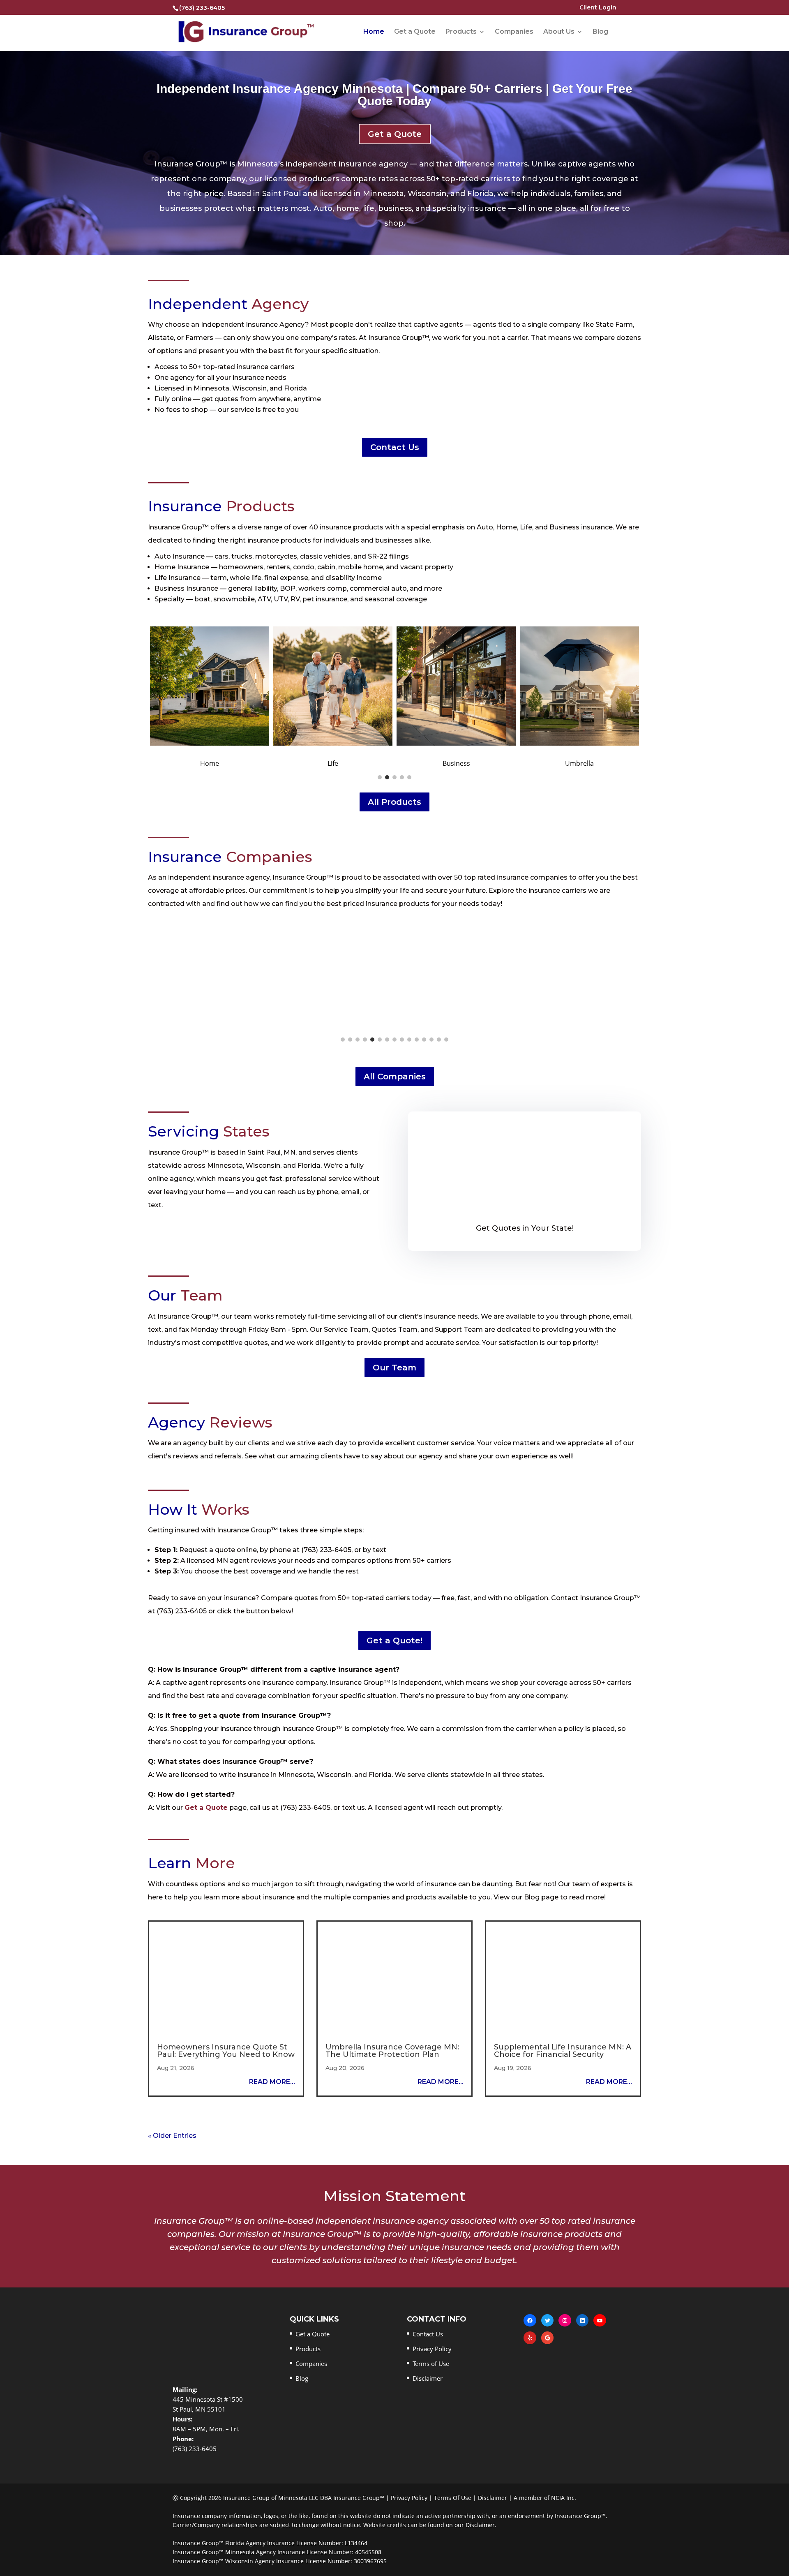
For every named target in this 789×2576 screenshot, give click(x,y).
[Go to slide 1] (380, 777)
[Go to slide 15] (446, 1040)
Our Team (394, 1368)
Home (374, 32)
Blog (600, 32)
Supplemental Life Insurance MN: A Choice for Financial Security (563, 2051)
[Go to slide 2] (387, 777)
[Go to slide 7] (387, 1040)
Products (461, 32)
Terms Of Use (453, 2498)
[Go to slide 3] (394, 777)
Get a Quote (415, 32)
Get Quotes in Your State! (525, 1228)
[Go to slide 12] (424, 1040)
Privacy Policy (432, 2349)
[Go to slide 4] (402, 777)
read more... (272, 2082)
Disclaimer (428, 2378)
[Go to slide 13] (431, 1040)
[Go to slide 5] (409, 777)
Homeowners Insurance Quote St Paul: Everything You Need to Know (226, 2051)
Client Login (598, 8)
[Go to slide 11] (417, 1040)
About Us (559, 32)
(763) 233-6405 (202, 8)
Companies (514, 32)
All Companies (395, 1077)
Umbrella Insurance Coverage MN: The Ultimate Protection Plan (392, 2051)
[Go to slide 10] (409, 1040)
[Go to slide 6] (380, 1040)
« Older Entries (172, 2136)
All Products (394, 802)
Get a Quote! (394, 1640)
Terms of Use (431, 2363)
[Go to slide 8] (394, 1040)
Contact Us (395, 447)
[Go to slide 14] (439, 1040)
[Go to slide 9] (402, 1040)
